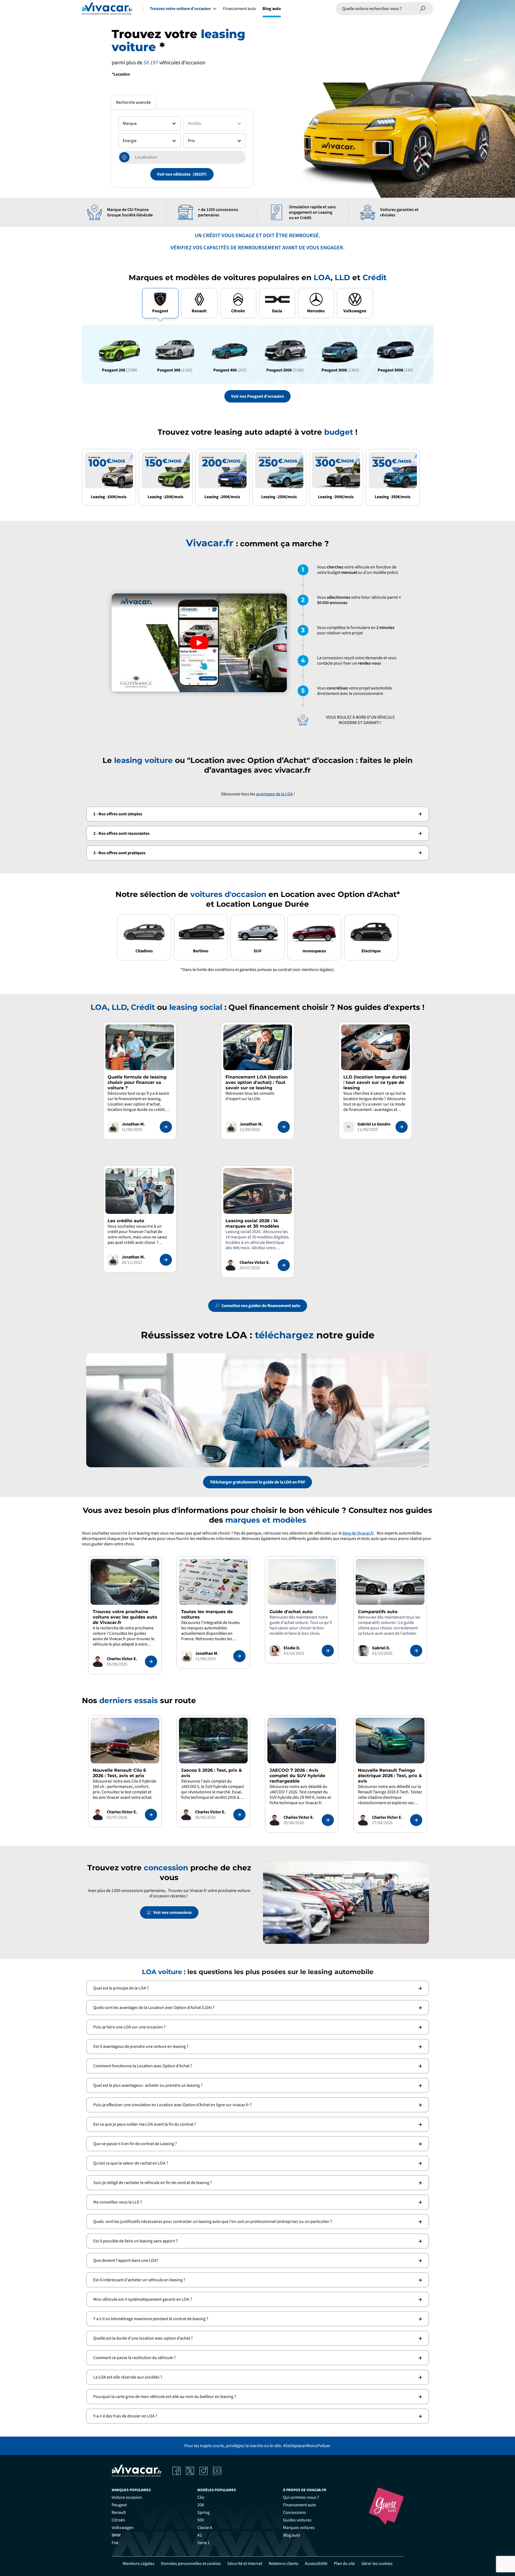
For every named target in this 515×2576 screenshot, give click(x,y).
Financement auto (240, 9)
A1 (200, 2535)
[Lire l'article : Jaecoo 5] (239, 1815)
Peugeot (119, 2505)
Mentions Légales (139, 2564)
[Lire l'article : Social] (284, 1265)
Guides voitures (297, 2520)
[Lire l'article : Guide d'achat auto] (328, 1651)
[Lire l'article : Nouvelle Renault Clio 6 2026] (151, 1815)
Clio (201, 2497)
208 (201, 2505)
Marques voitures (299, 2528)
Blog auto (272, 9)
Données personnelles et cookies (191, 2564)
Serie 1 (204, 2543)
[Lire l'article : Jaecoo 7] (328, 1820)
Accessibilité (316, 2564)
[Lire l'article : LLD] (402, 1127)
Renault (119, 2513)
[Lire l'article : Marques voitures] (239, 1656)
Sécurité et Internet (245, 2564)
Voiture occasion (127, 2497)
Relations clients (284, 2564)
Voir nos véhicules (174, 174)
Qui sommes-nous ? (301, 2497)
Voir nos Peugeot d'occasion (257, 396)
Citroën (118, 2520)
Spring (203, 2513)
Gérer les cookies (377, 2564)
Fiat (115, 2543)
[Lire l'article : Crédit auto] (166, 1260)
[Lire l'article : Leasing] (166, 1127)
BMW (116, 2535)
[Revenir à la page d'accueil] (107, 9)
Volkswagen (123, 2528)
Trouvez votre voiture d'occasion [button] (180, 9)
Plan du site (344, 2564)
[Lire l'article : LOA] (284, 1127)
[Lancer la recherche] (423, 9)
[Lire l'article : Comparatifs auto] (416, 1651)
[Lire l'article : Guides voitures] (151, 1661)
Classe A (205, 2528)
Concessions (295, 2513)
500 (201, 2520)
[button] (258, 814)
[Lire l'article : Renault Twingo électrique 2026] (416, 1820)
